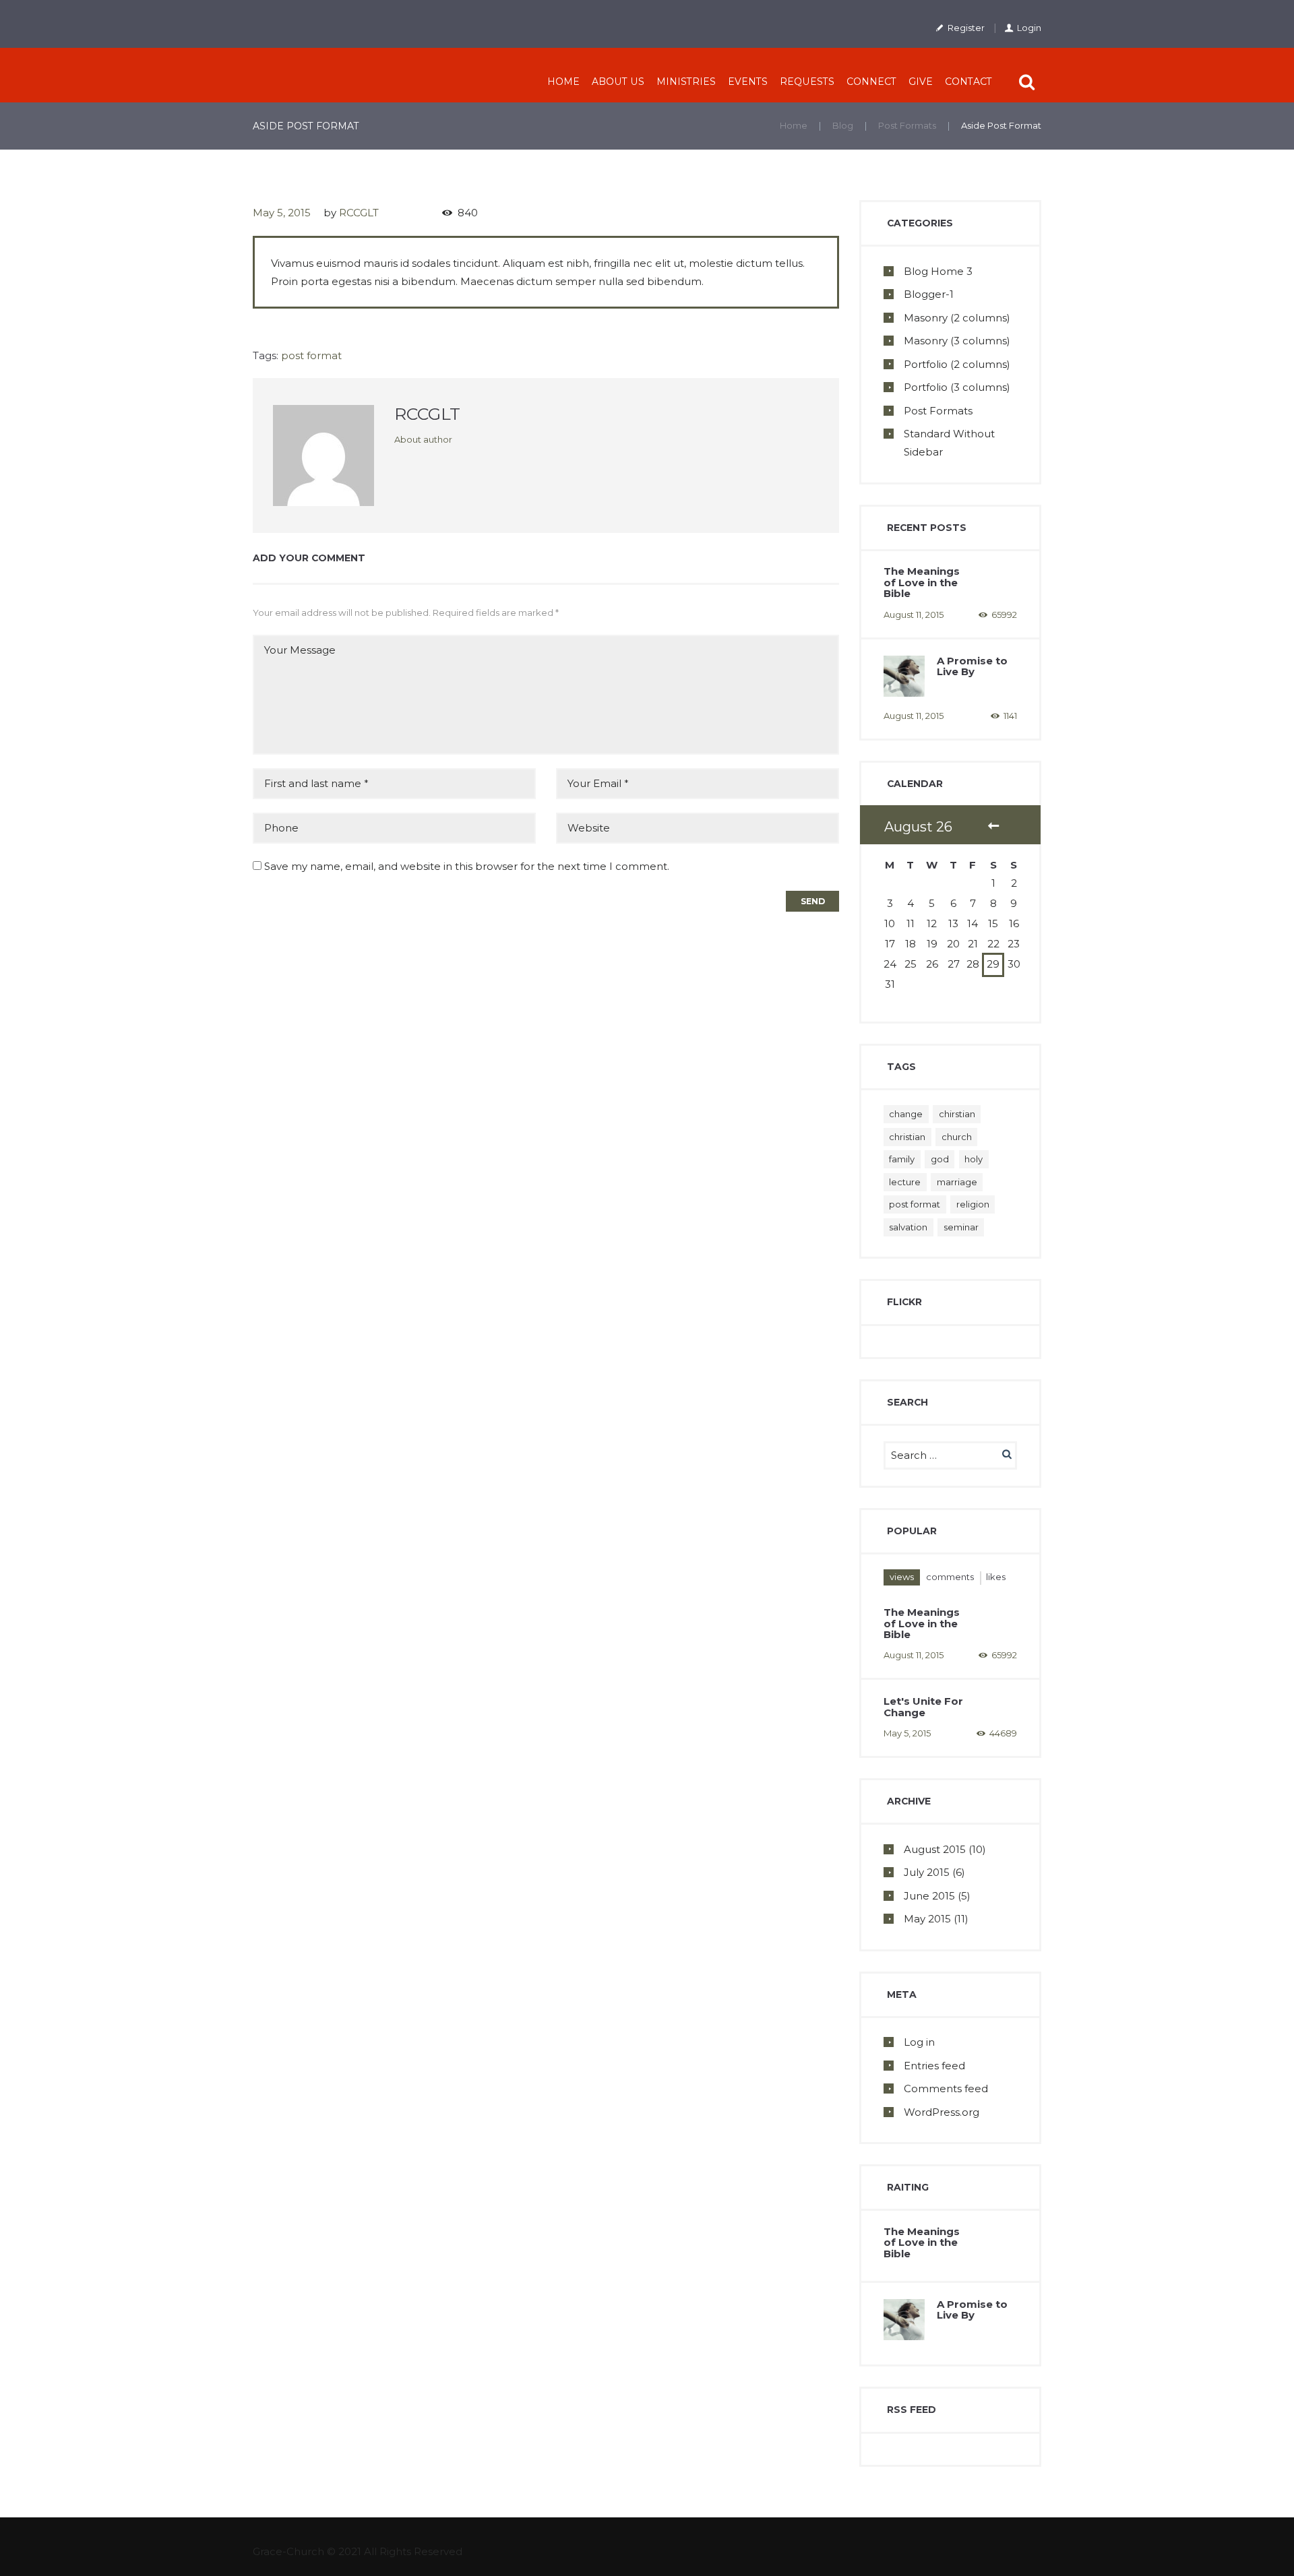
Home (563, 82)
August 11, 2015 (914, 615)
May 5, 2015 (282, 213)
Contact (968, 82)
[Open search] (1028, 82)
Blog (843, 125)
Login (1029, 28)
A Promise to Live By (972, 666)
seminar (961, 1227)
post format (311, 355)
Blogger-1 (929, 294)
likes (996, 1577)
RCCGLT (359, 213)
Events (748, 82)
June (929, 1896)
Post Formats (907, 125)
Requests (807, 82)
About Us (618, 82)
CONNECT (871, 82)
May (927, 1919)
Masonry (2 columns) (957, 318)
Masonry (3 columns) (957, 341)
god (940, 1159)
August (935, 1849)
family (902, 1159)
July (927, 1872)
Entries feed (934, 2066)
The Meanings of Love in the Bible (922, 582)
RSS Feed (912, 2410)
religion (973, 1204)
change (906, 1114)
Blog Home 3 (938, 271)
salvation (908, 1227)
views (902, 1577)
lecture (905, 1182)
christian (907, 1137)
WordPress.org (942, 2112)
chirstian (957, 1114)
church (957, 1137)
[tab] (902, 1577)
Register (966, 28)
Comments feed (946, 2088)
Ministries (686, 82)
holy (974, 1159)
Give (921, 82)
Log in (919, 2042)
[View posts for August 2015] (993, 827)
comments (950, 1577)
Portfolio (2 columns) (957, 364)
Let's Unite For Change (923, 1707)
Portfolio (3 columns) (957, 387)
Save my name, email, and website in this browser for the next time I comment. (467, 866)
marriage (957, 1182)
